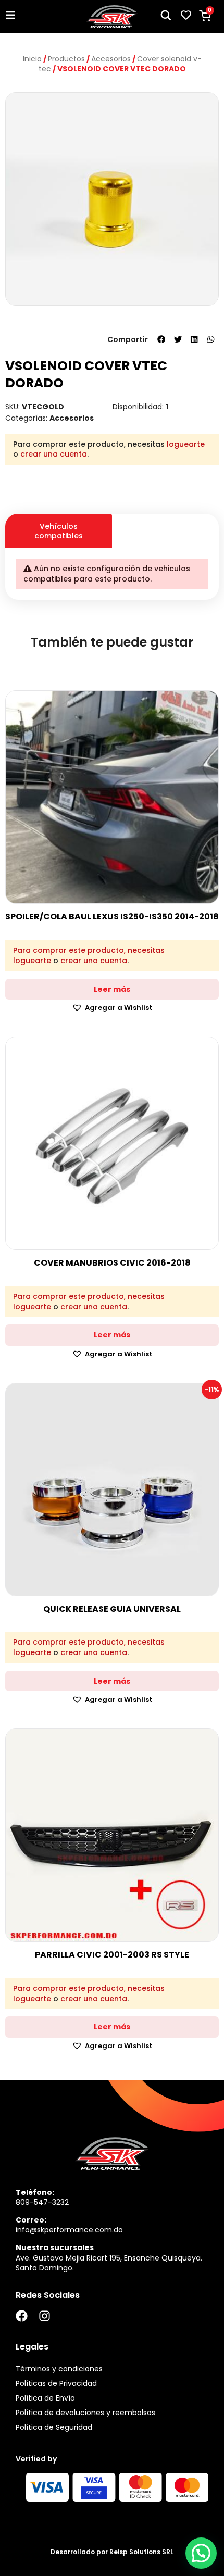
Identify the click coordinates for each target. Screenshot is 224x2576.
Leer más (112, 989)
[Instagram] (45, 2316)
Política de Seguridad (54, 2427)
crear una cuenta (54, 454)
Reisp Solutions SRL (141, 2552)
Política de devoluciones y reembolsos (85, 2413)
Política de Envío (45, 2398)
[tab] (165, 522)
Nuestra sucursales (55, 2247)
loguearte (186, 444)
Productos (66, 59)
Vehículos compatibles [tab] (59, 531)
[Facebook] (22, 2316)
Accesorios (111, 59)
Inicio (32, 59)
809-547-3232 (42, 2202)
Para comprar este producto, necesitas (89, 950)
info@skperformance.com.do (69, 2230)
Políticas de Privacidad (56, 2383)
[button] (161, 339)
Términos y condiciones (59, 2369)
